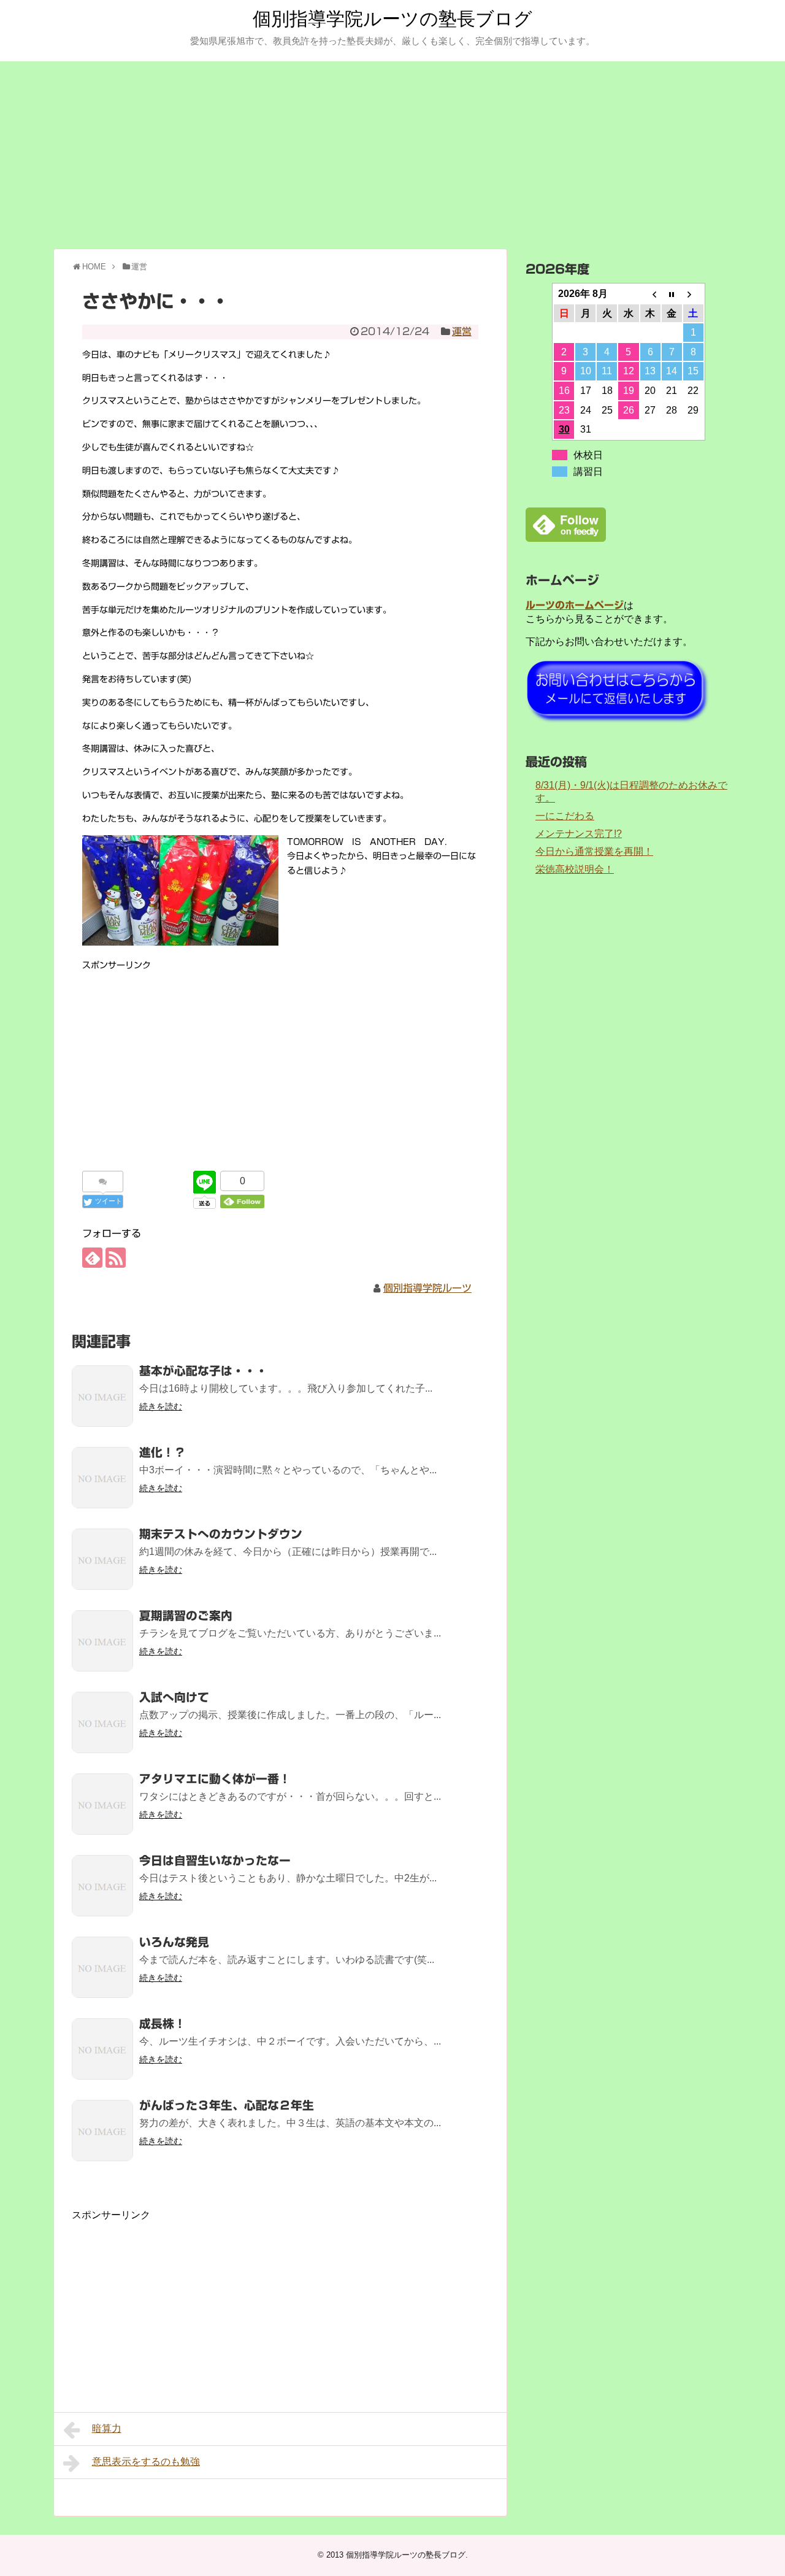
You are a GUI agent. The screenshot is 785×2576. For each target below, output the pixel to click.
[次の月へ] (693, 294)
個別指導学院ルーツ (427, 1288)
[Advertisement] (392, 153)
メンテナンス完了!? (579, 834)
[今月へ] (672, 294)
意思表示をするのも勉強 (146, 2462)
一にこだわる (565, 816)
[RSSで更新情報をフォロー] (116, 1258)
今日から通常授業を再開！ (594, 851)
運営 (462, 331)
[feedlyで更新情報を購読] (92, 1258)
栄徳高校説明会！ (575, 869)
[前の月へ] (650, 294)
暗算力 (107, 2428)
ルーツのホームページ (575, 605)
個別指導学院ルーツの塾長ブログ (392, 19)
